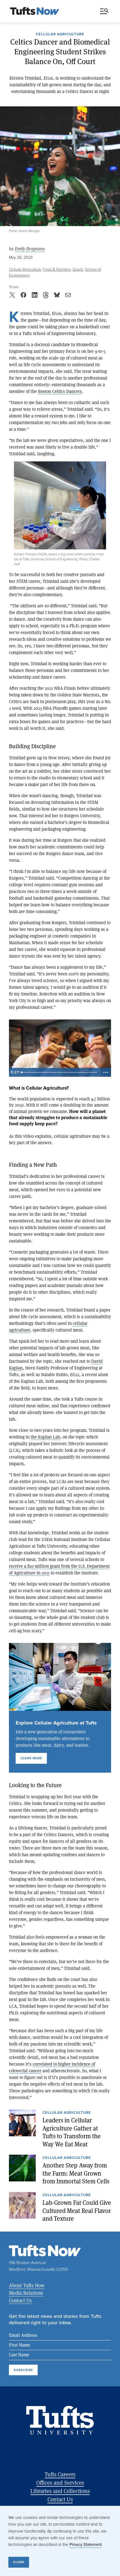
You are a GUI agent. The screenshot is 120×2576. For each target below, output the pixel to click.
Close (19, 2562)
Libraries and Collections (60, 2491)
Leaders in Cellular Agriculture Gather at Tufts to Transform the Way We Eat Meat (72, 2132)
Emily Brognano (30, 249)
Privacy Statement (86, 2545)
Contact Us (20, 2300)
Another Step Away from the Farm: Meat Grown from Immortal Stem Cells (76, 2173)
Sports (78, 269)
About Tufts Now (27, 2285)
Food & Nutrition (57, 269)
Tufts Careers (60, 2474)
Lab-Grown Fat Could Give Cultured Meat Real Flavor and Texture (77, 2211)
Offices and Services (60, 2483)
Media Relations (26, 2293)
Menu (105, 11)
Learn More (31, 1758)
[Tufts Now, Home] (35, 11)
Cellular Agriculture (60, 35)
